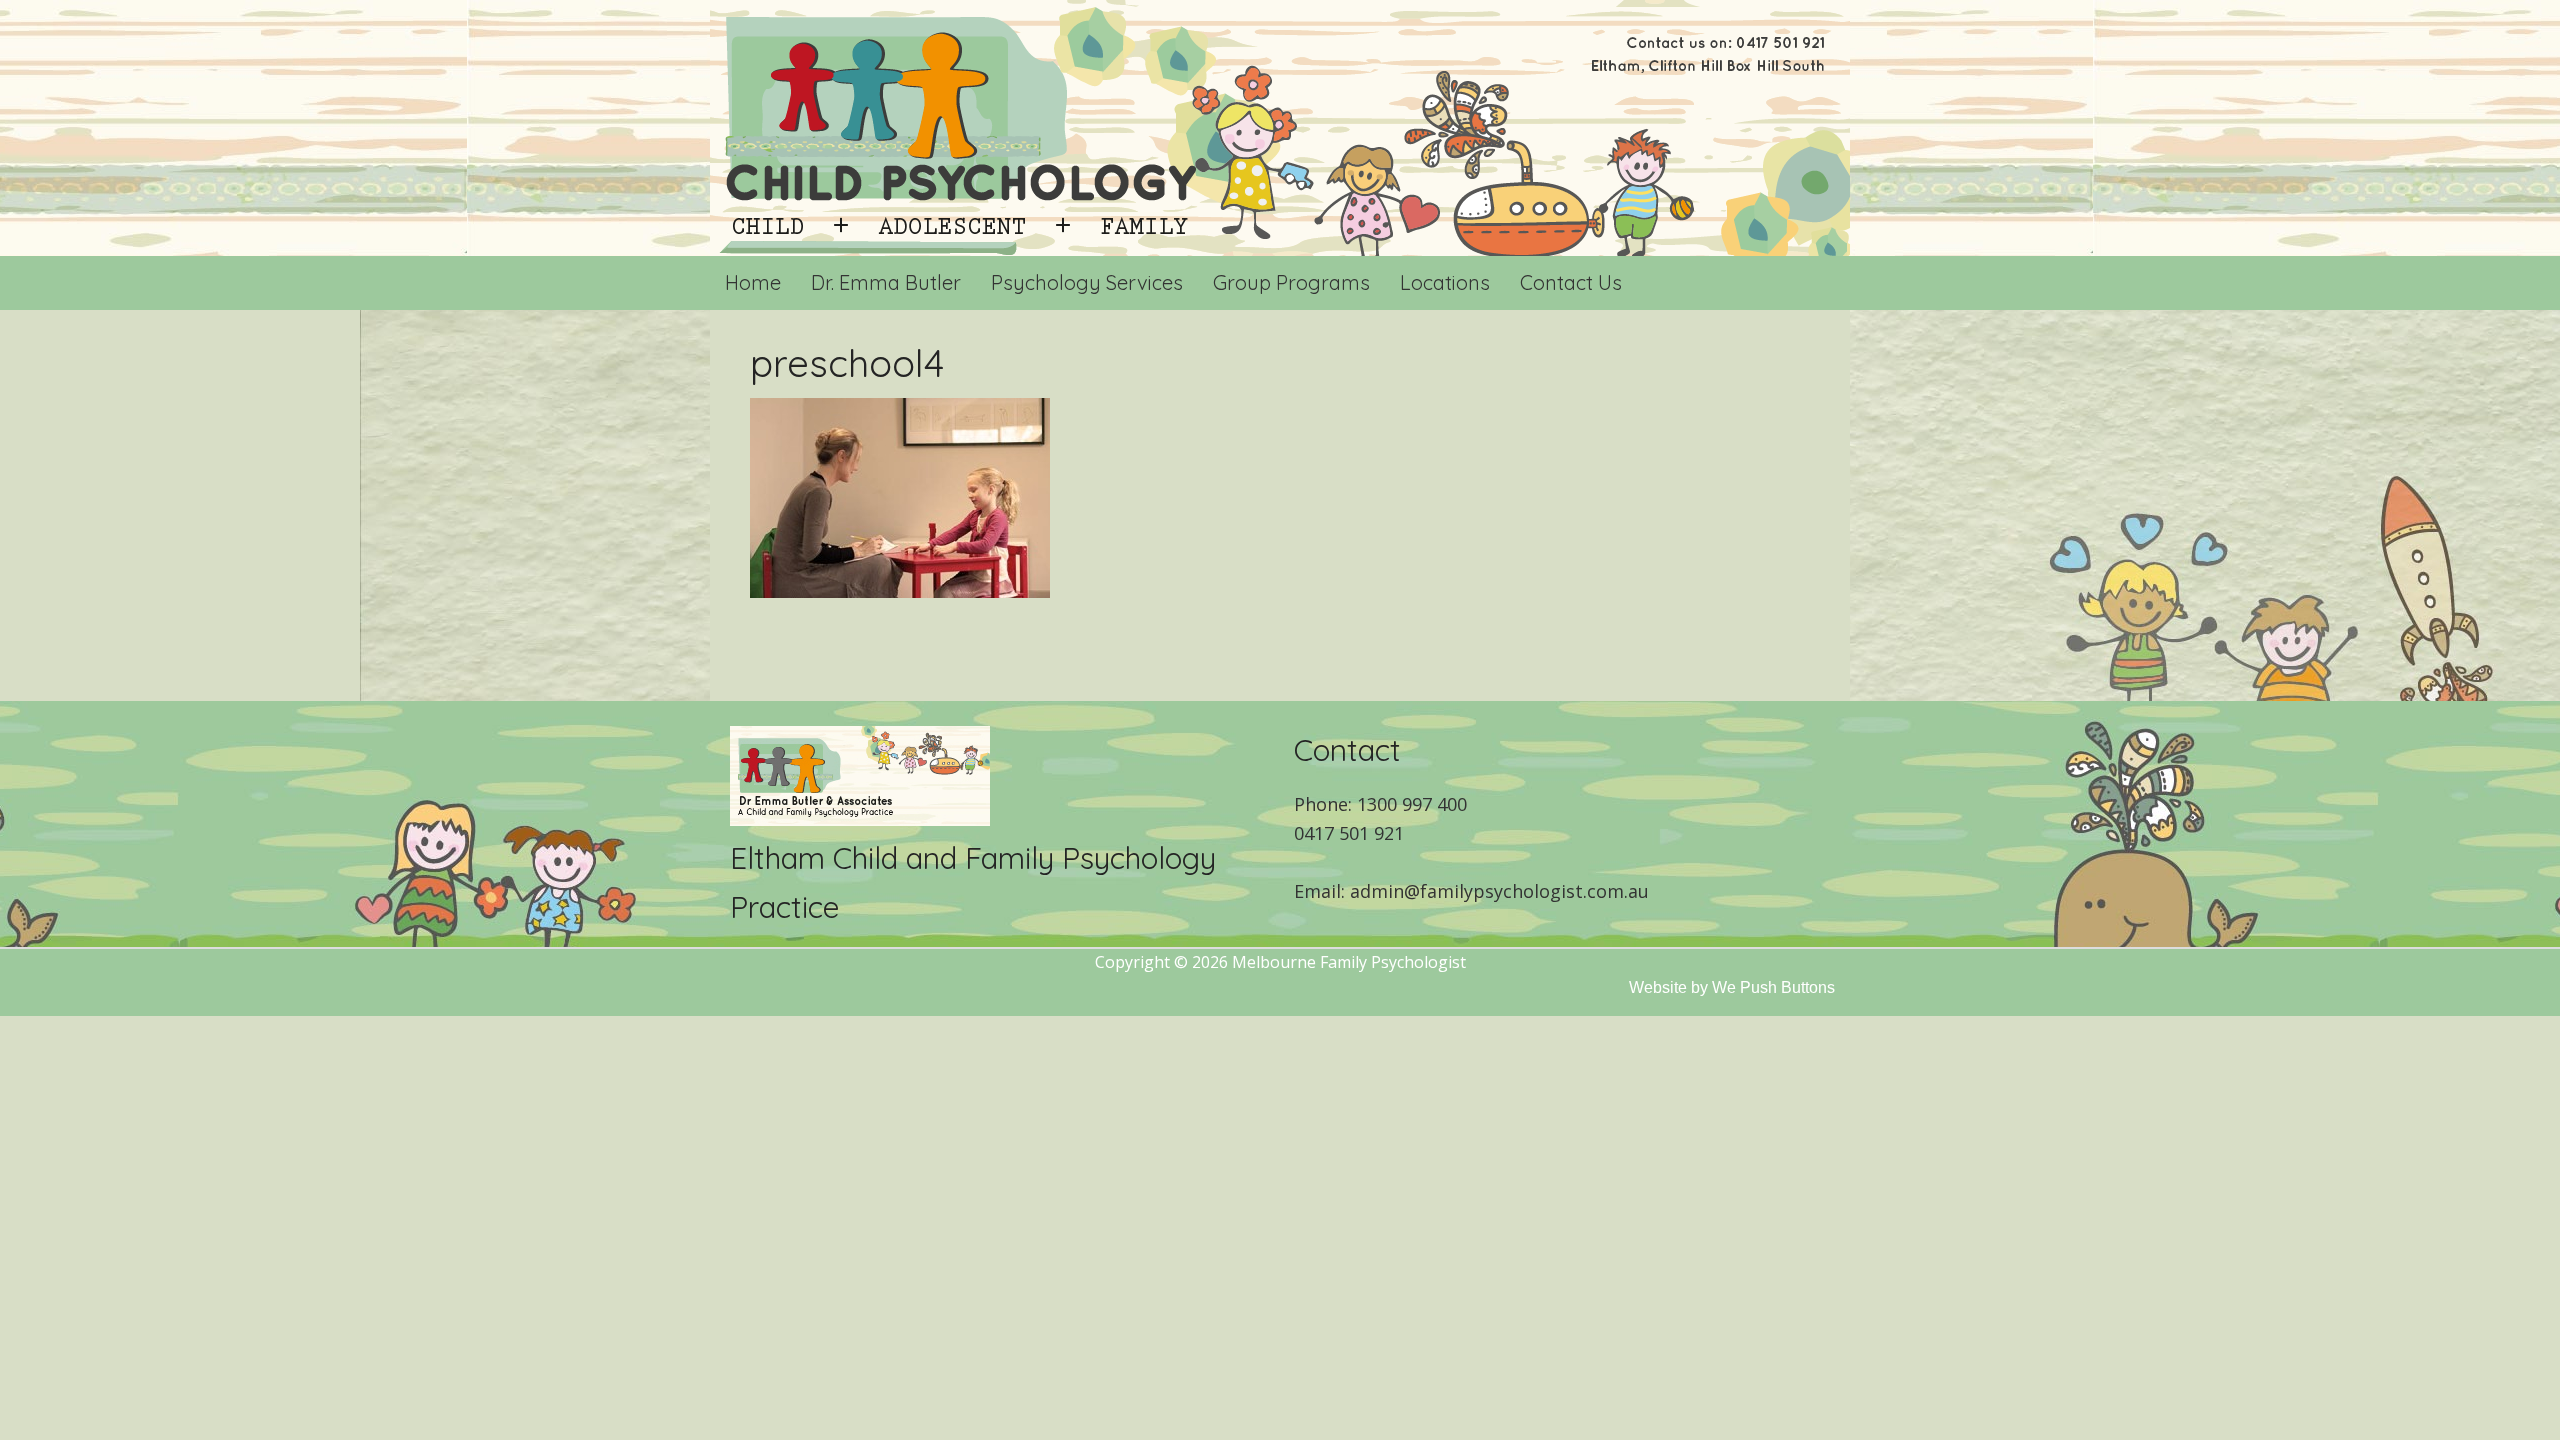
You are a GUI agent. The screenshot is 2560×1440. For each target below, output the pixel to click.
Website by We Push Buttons (1732, 987)
